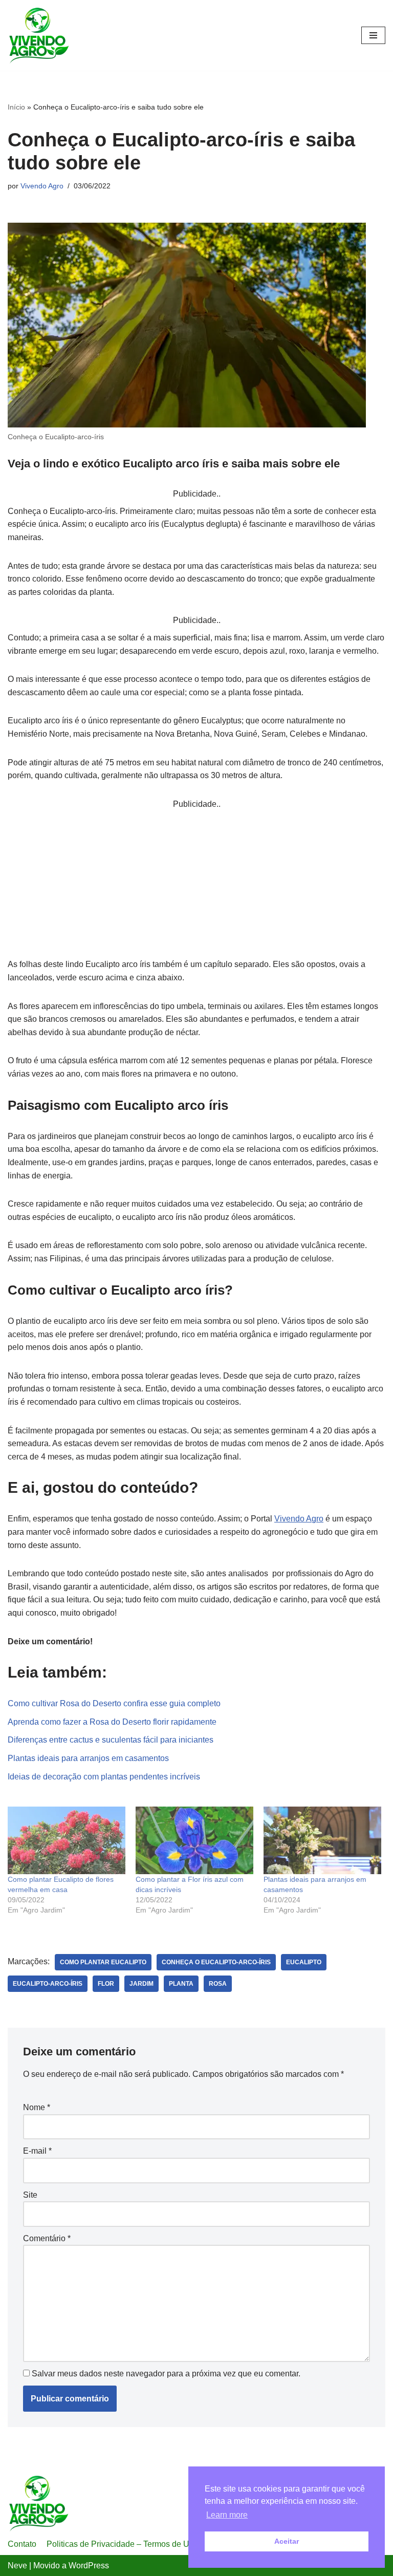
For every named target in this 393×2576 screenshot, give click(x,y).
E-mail (37, 2151)
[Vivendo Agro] (38, 35)
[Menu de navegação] (373, 35)
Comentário (47, 2238)
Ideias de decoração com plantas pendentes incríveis (104, 1777)
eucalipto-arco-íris (48, 1984)
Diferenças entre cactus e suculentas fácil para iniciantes (111, 1740)
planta (181, 1984)
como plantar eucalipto (103, 1962)
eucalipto (304, 1962)
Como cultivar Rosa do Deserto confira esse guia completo (114, 1703)
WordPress (89, 2566)
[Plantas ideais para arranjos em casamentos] (322, 1840)
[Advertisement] (196, 882)
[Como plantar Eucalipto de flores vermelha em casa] (67, 1840)
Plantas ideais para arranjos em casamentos (88, 1758)
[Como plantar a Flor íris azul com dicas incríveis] (194, 1840)
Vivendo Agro (42, 186)
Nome (37, 2107)
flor (106, 1984)
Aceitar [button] (287, 2541)
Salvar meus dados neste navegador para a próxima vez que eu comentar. (166, 2374)
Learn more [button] (227, 2515)
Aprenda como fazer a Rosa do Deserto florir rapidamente (112, 1722)
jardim (141, 1984)
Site (30, 2195)
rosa (218, 1984)
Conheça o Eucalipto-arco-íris (216, 1962)
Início (16, 107)
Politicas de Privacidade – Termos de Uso (122, 2544)
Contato (22, 2544)
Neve (17, 2566)
